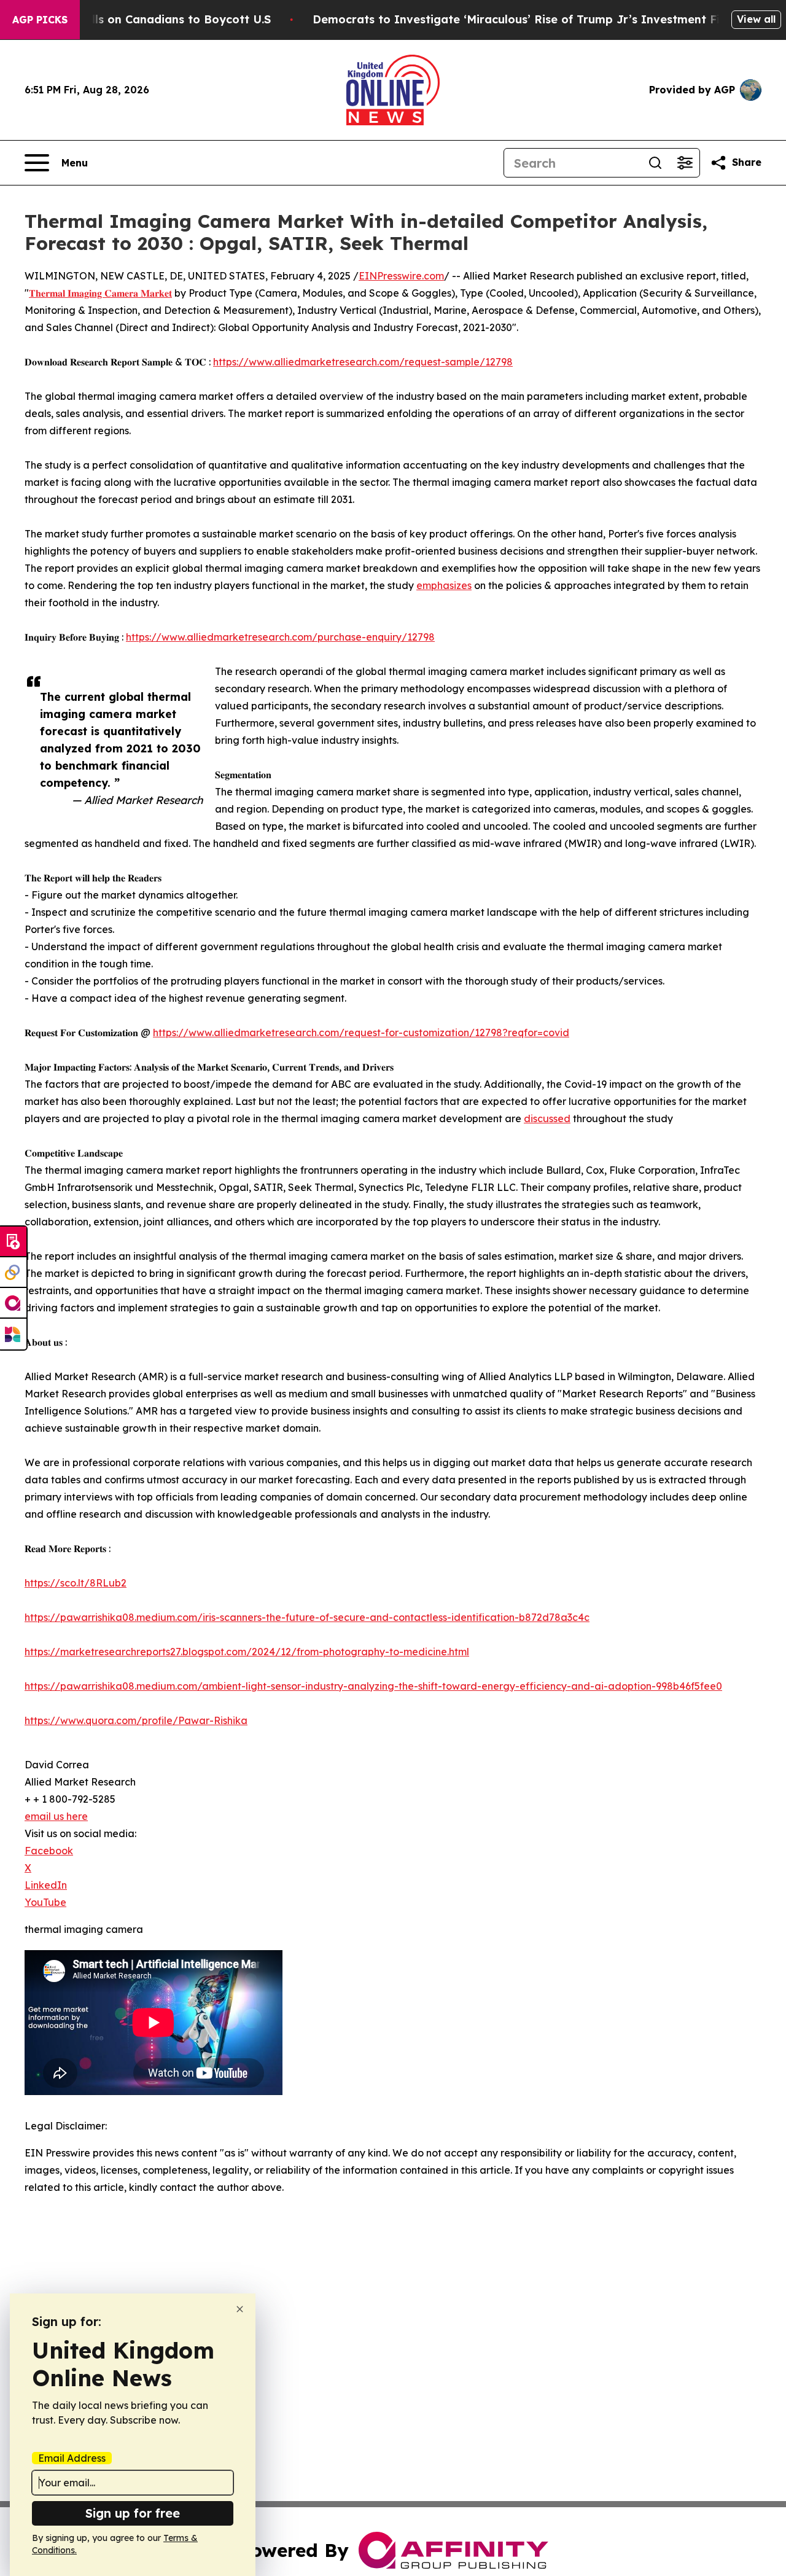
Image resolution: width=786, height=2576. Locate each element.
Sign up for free (133, 2513)
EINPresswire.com (401, 276)
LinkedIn (46, 1885)
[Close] (240, 2309)
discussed (547, 1118)
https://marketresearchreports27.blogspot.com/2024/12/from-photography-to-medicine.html (247, 1652)
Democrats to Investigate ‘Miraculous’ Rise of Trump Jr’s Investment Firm (524, 19)
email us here (56, 1816)
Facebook (49, 1851)
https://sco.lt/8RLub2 (76, 1583)
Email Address (72, 2458)
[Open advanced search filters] (685, 163)
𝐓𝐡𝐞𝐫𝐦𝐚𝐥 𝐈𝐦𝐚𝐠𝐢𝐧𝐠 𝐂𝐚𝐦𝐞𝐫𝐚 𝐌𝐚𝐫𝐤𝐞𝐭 (100, 293)
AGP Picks (40, 20)
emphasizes (444, 585)
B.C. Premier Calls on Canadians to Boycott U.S (138, 19)
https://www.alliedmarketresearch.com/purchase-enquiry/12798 (280, 637)
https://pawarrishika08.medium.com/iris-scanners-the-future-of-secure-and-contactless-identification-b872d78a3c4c (307, 1617)
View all (756, 19)
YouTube (45, 1902)
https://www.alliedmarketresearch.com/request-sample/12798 (363, 362)
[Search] (655, 163)
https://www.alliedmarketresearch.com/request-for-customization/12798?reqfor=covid (361, 1032)
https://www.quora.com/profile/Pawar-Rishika (136, 1720)
